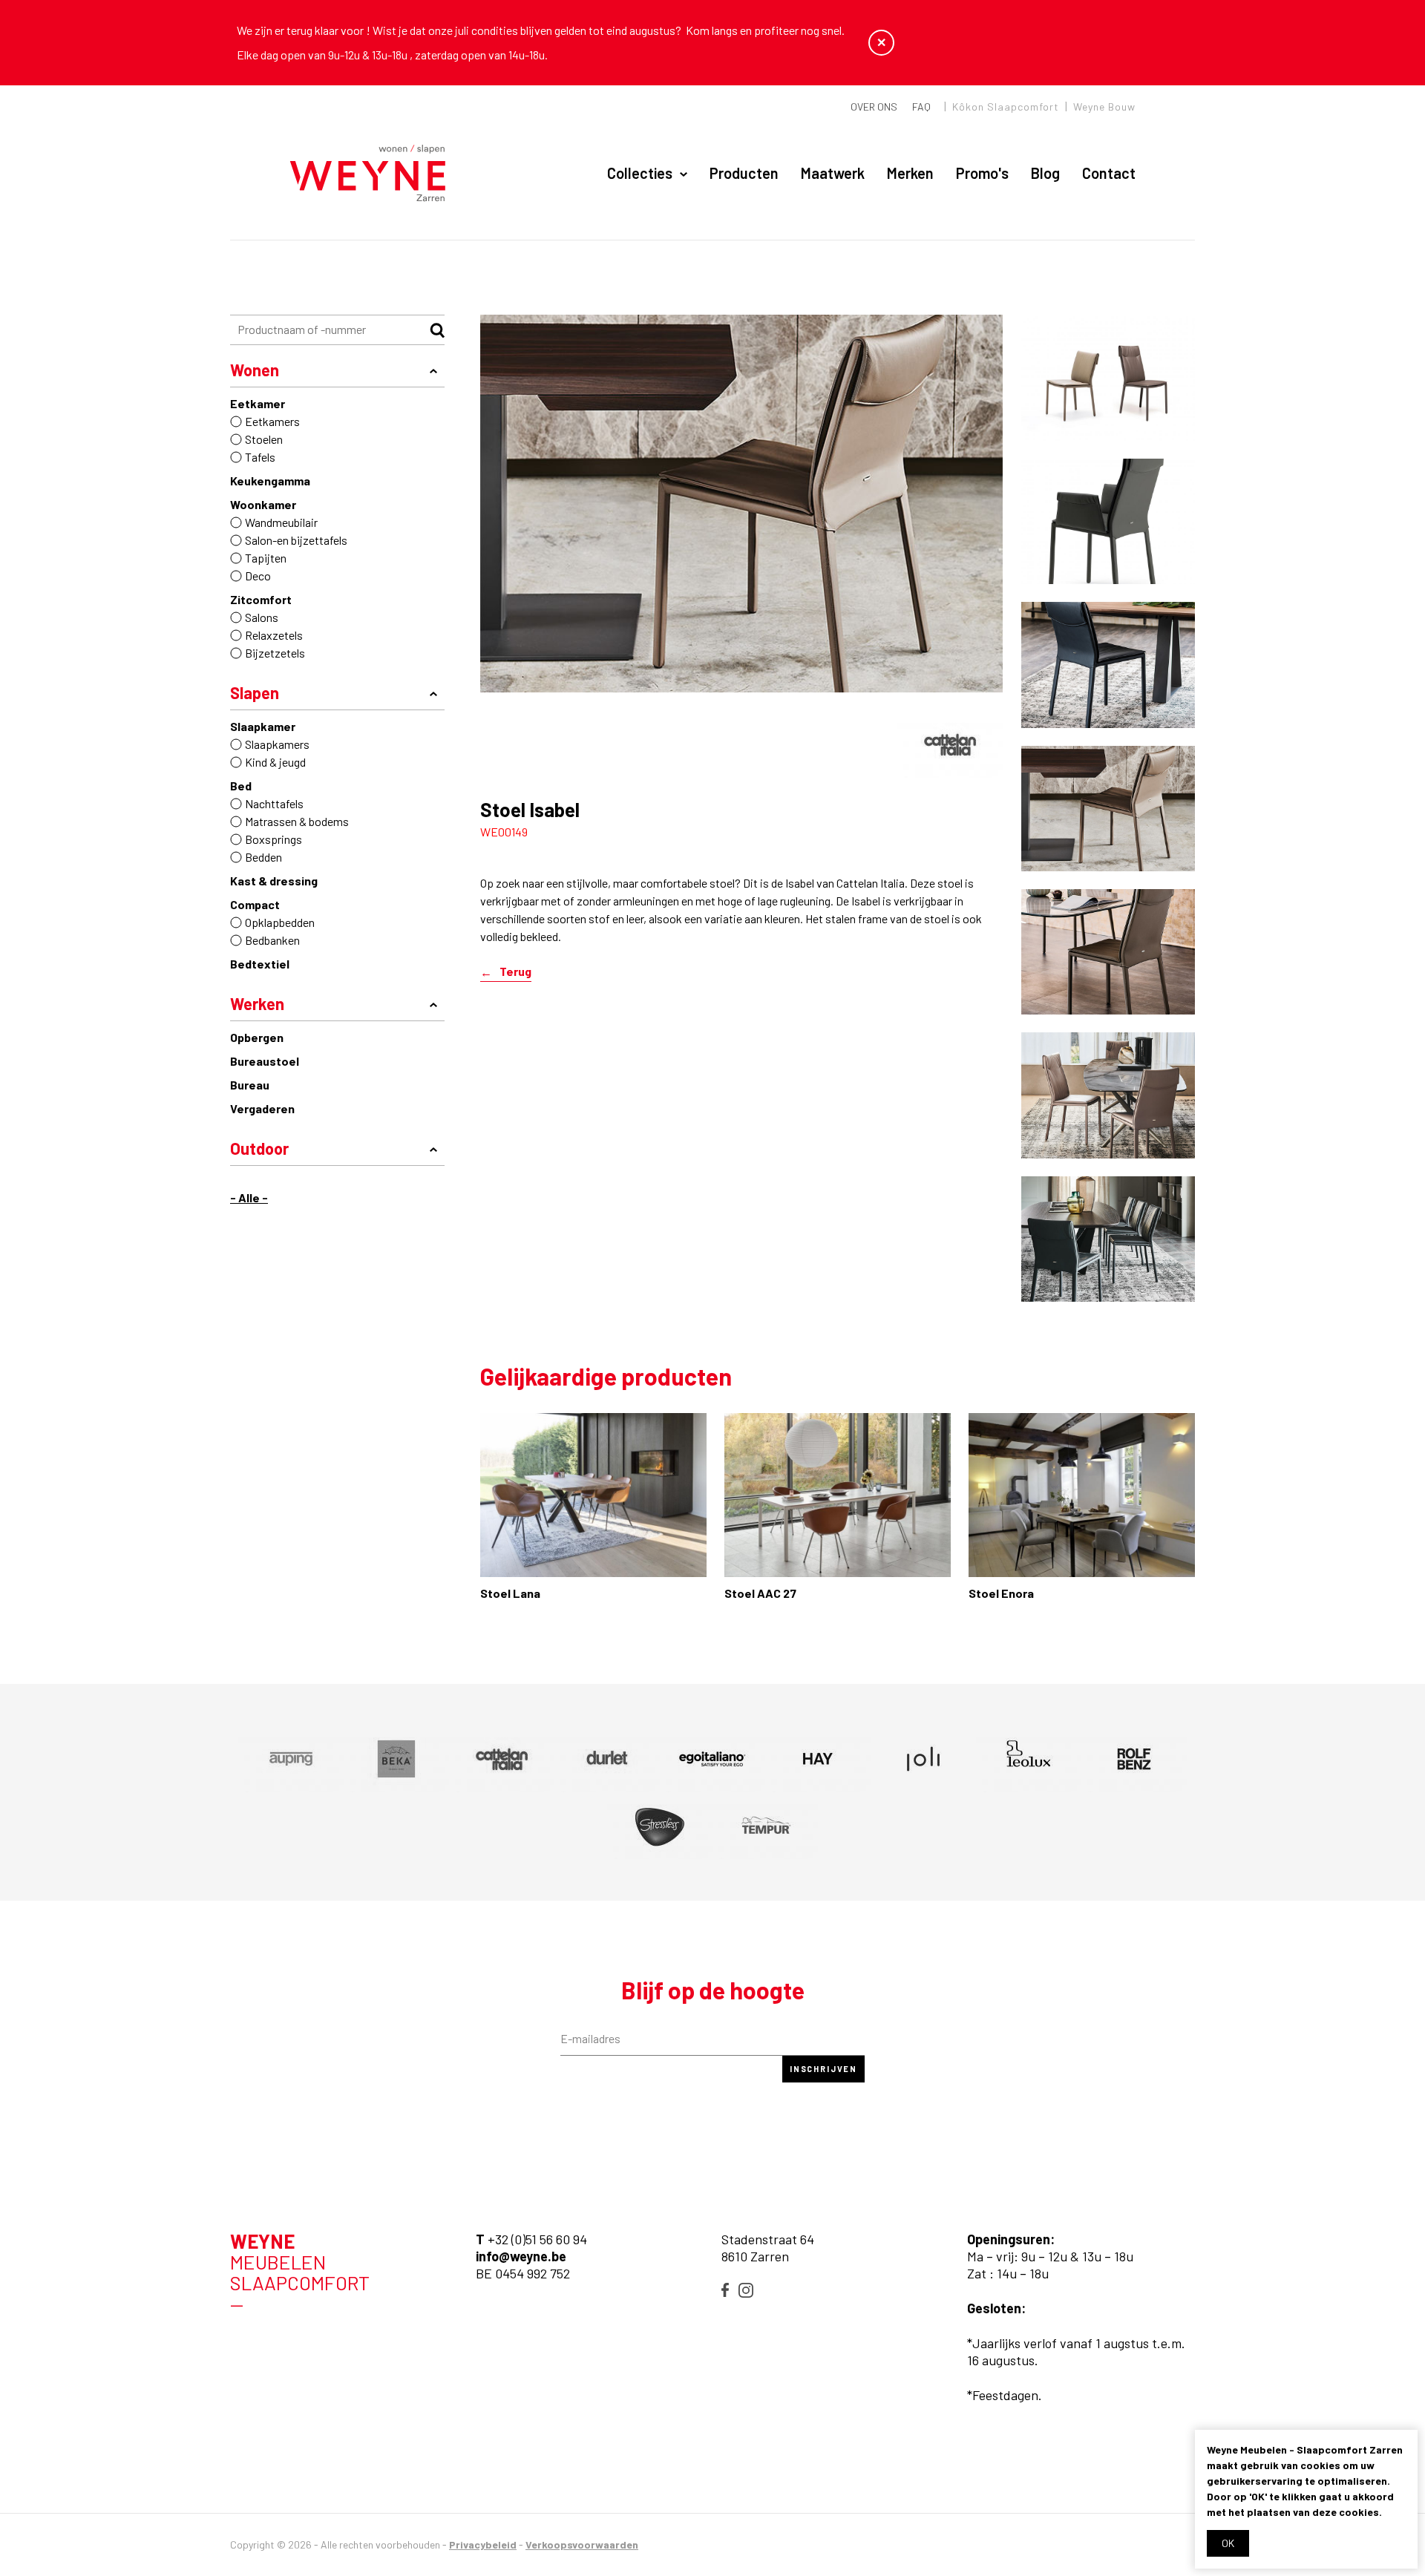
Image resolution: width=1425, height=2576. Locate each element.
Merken (910, 173)
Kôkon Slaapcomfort (1006, 106)
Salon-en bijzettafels (296, 540)
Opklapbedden (280, 922)
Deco (258, 576)
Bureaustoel (265, 1061)
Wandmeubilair (281, 522)
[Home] (368, 174)
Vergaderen (262, 1108)
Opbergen (257, 1037)
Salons (262, 617)
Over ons (874, 106)
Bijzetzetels (275, 653)
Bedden (263, 857)
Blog (1045, 173)
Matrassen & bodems (297, 821)
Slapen (255, 692)
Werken (257, 1003)
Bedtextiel (260, 964)
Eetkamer (258, 403)
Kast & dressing (274, 881)
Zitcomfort (261, 599)
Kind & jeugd (275, 762)
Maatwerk (833, 173)
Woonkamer (263, 504)
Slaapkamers (277, 744)
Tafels (260, 457)
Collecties (640, 173)
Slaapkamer (263, 726)
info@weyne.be (521, 2256)
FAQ (921, 106)
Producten (744, 173)
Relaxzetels (274, 635)
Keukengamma (270, 481)
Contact (1109, 173)
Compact (255, 904)
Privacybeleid (483, 2544)
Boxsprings (273, 839)
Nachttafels (274, 803)
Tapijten (266, 558)
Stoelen (264, 439)
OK (1228, 2543)
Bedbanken (272, 940)
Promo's (982, 173)
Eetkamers (272, 421)
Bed (241, 786)
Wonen (255, 370)
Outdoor (259, 1148)
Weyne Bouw (1104, 106)
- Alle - (249, 1197)
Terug (515, 972)
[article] (950, 744)
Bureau (250, 1085)
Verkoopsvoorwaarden (582, 2544)
